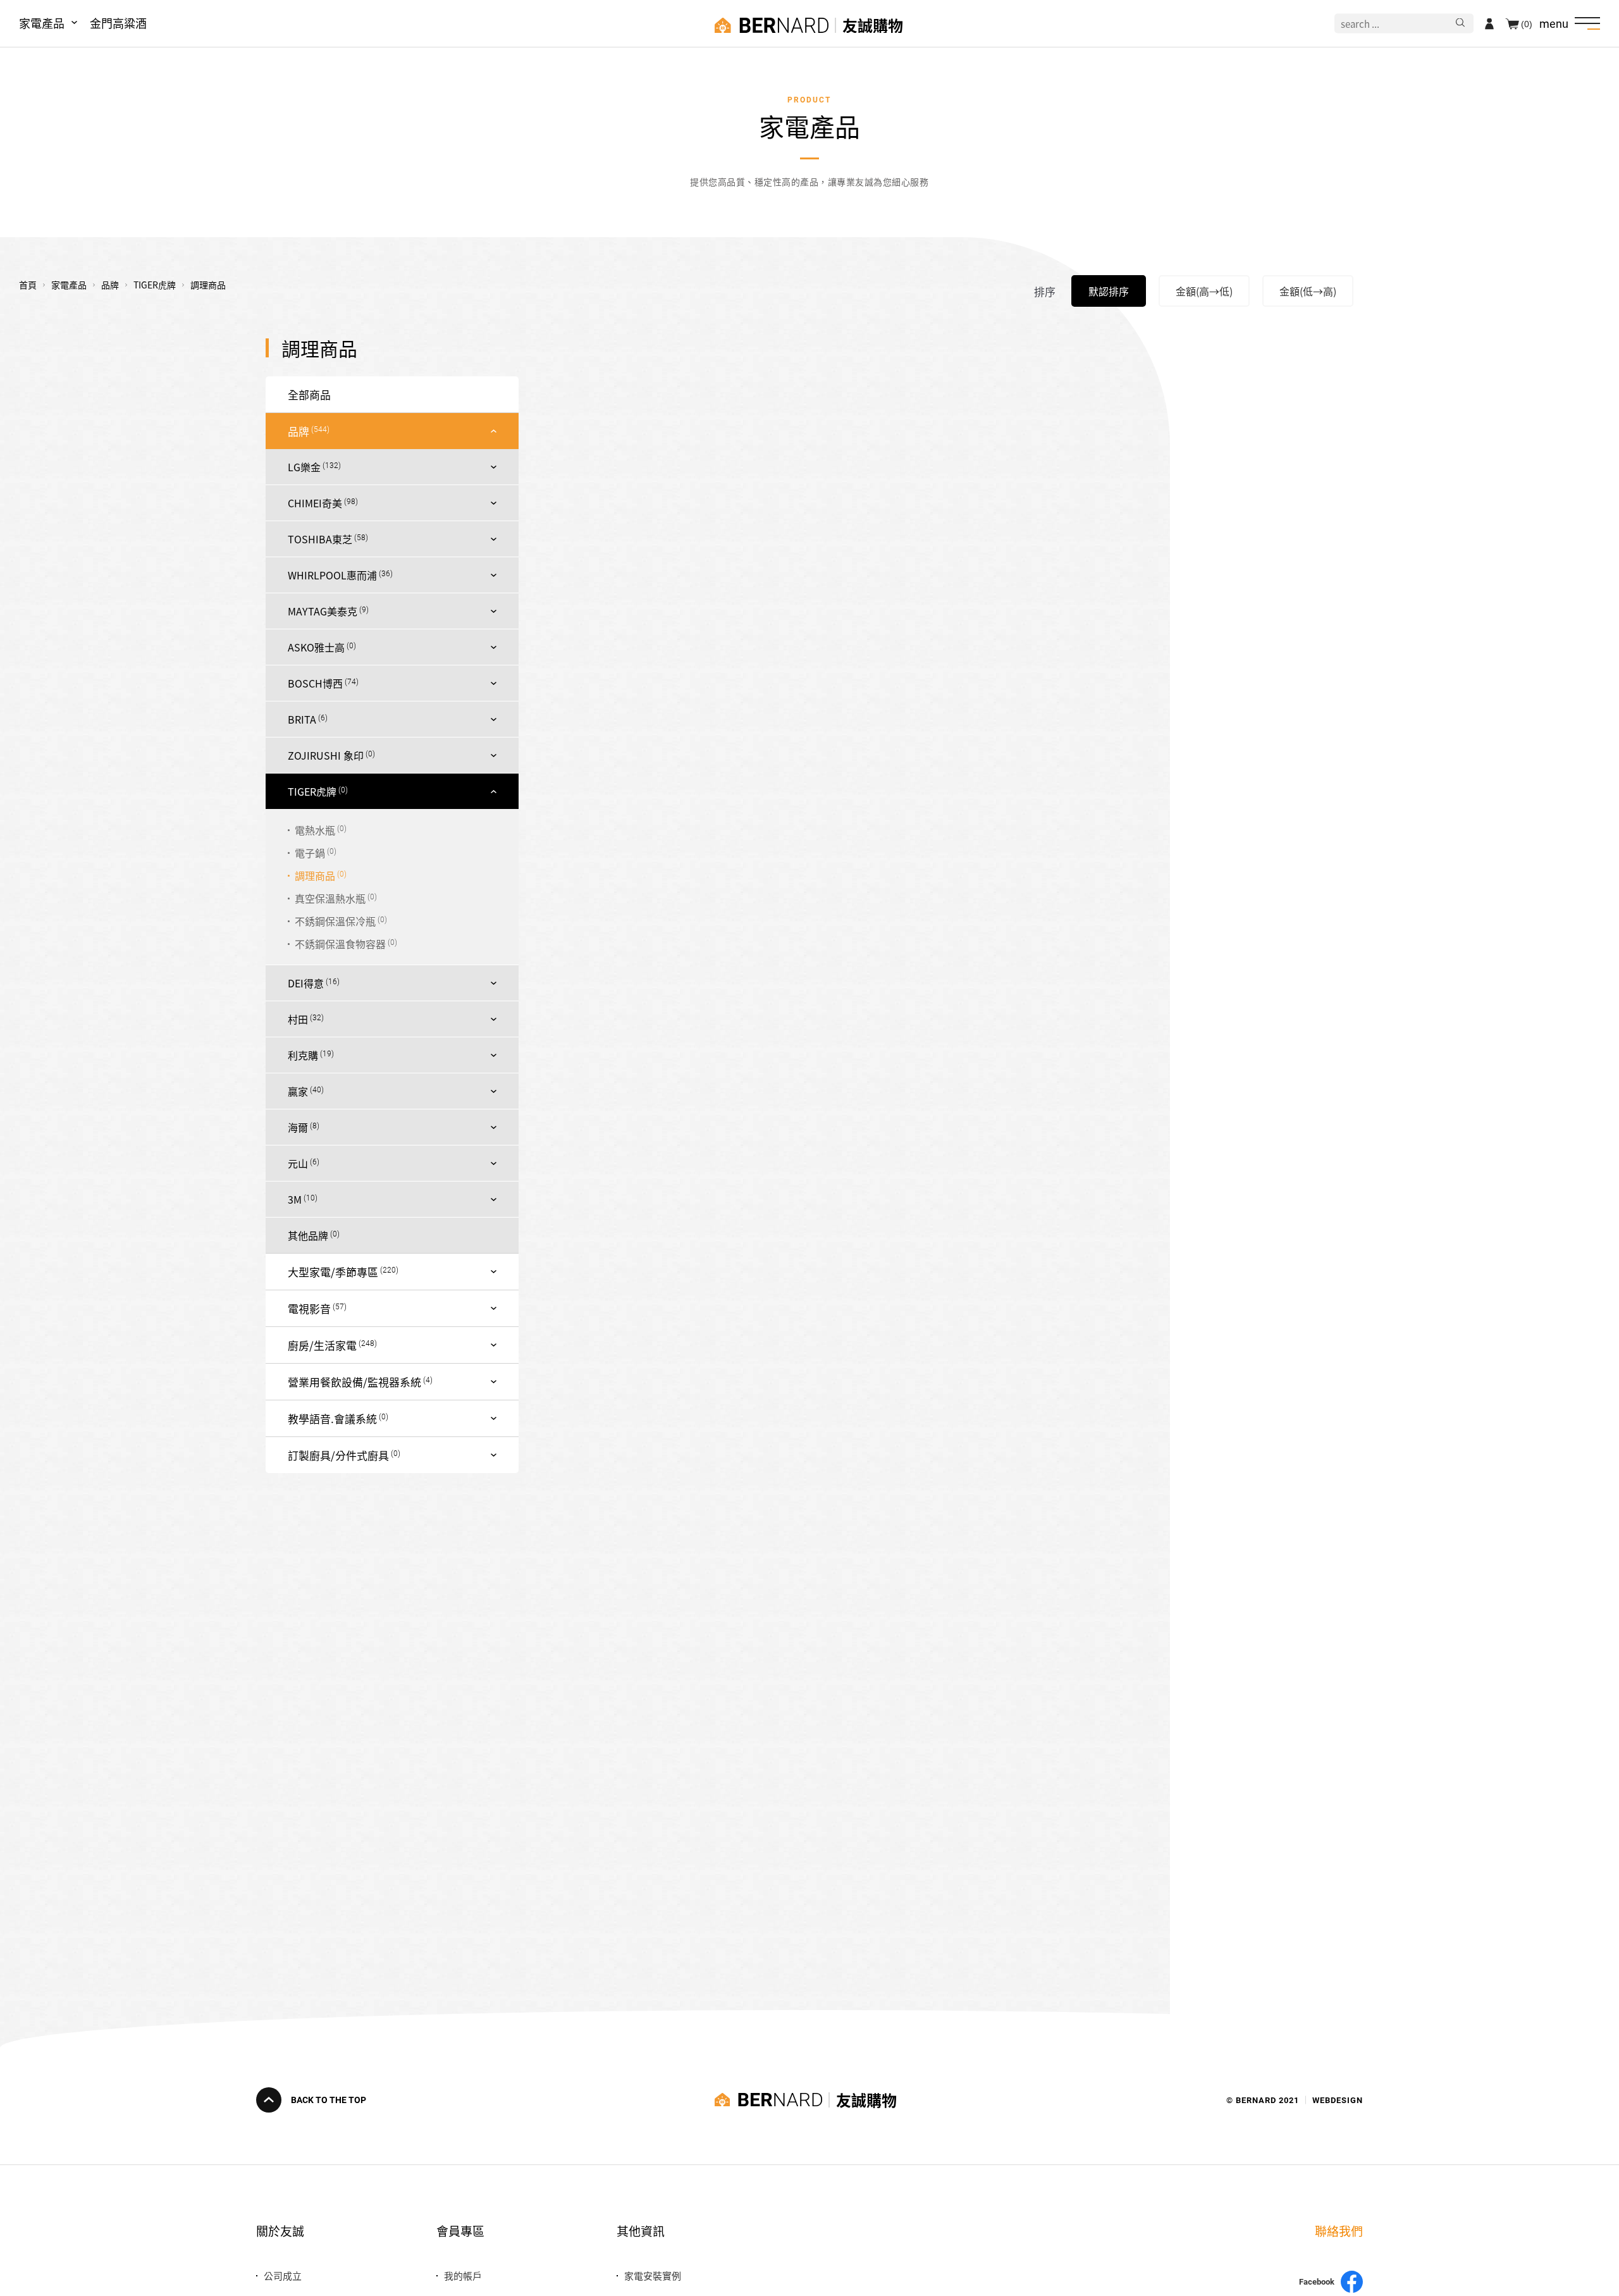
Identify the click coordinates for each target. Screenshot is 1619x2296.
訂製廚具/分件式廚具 (338, 1455)
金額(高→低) (1204, 291)
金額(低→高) (1308, 291)
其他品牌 (308, 1235)
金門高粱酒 (118, 23)
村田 (298, 1019)
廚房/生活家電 (322, 1345)
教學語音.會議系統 (332, 1418)
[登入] (1489, 23)
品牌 (299, 431)
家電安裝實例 (653, 2275)
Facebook (1317, 2282)
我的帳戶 (463, 2275)
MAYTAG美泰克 (323, 611)
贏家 (298, 1091)
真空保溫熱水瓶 (330, 898)
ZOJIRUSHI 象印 (326, 755)
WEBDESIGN (1338, 2100)
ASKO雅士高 (316, 647)
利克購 (303, 1055)
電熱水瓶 (315, 830)
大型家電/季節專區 (333, 1272)
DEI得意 (306, 983)
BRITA (302, 719)
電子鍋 (310, 853)
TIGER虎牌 (312, 791)
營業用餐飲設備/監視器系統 (354, 1382)
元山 (298, 1163)
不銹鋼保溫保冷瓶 (335, 921)
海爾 (298, 1127)
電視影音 (309, 1308)
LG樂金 (304, 467)
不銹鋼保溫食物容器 (340, 944)
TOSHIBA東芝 (320, 539)
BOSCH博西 (315, 683)
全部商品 (309, 394)
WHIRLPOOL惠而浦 (332, 575)
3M (295, 1199)
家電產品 (42, 23)
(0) (1527, 23)
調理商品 (315, 875)
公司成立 (283, 2275)
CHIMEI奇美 (315, 503)
